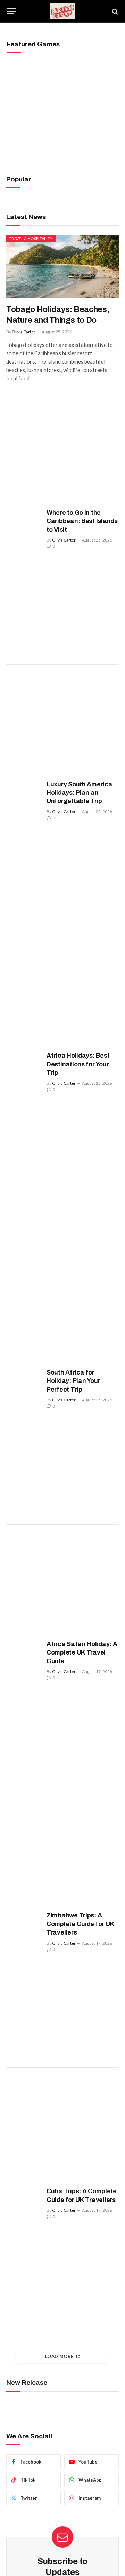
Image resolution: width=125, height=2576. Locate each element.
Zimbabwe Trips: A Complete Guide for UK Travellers (80, 1924)
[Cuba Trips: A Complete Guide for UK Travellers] (24, 2203)
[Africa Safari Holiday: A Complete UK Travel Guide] (24, 1660)
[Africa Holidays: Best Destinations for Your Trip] (24, 1072)
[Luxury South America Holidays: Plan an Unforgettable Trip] (24, 801)
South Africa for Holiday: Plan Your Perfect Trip (73, 1381)
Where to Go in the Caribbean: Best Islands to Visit (82, 521)
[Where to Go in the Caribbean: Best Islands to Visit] (24, 529)
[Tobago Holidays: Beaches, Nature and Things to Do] (62, 266)
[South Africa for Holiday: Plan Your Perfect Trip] (24, 1389)
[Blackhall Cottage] (62, 11)
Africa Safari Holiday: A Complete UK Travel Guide (82, 1653)
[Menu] (11, 11)
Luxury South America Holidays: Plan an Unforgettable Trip (80, 793)
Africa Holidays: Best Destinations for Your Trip (78, 1064)
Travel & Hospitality (31, 238)
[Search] (114, 11)
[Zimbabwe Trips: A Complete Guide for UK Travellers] (24, 1932)
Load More (59, 2356)
